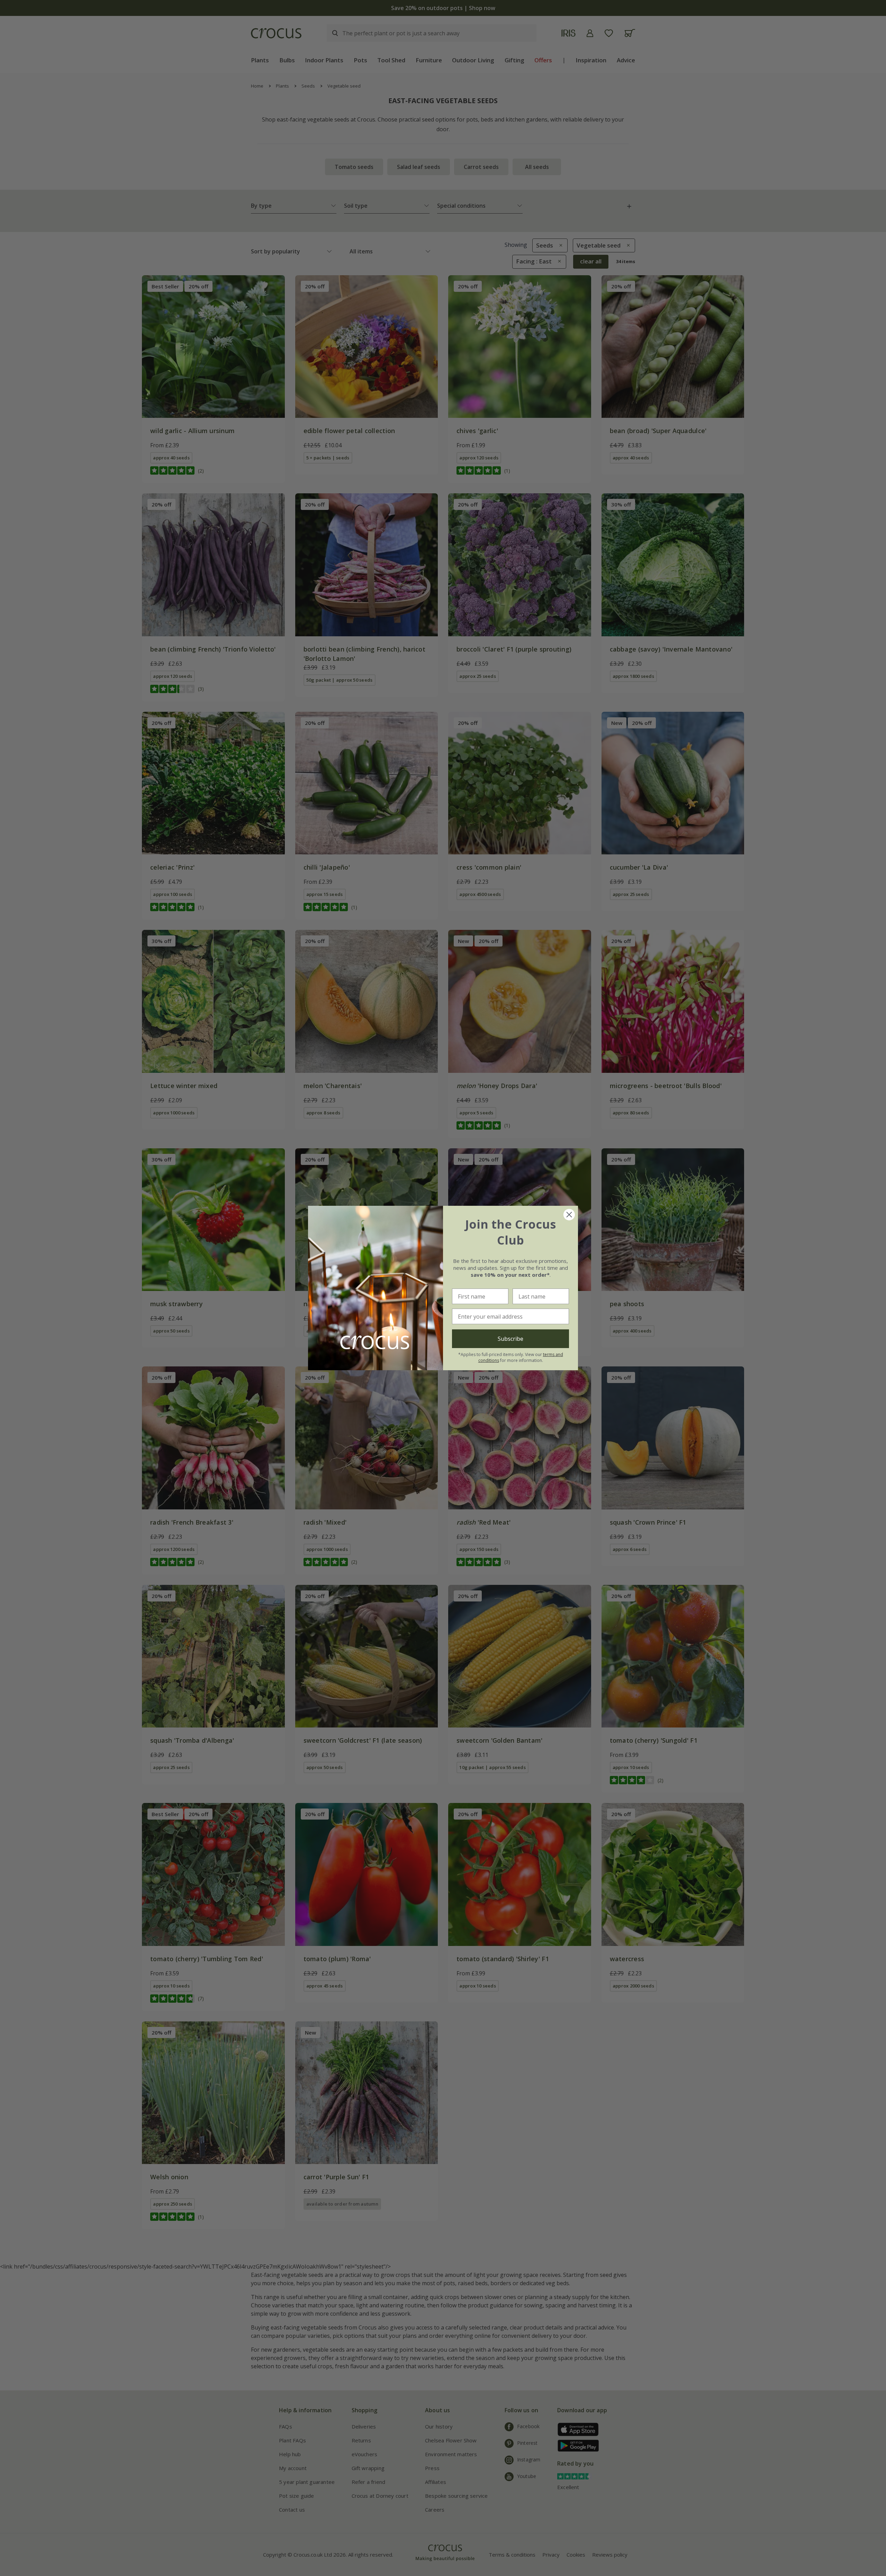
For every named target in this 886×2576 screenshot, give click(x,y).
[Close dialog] (569, 1215)
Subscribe (510, 1339)
